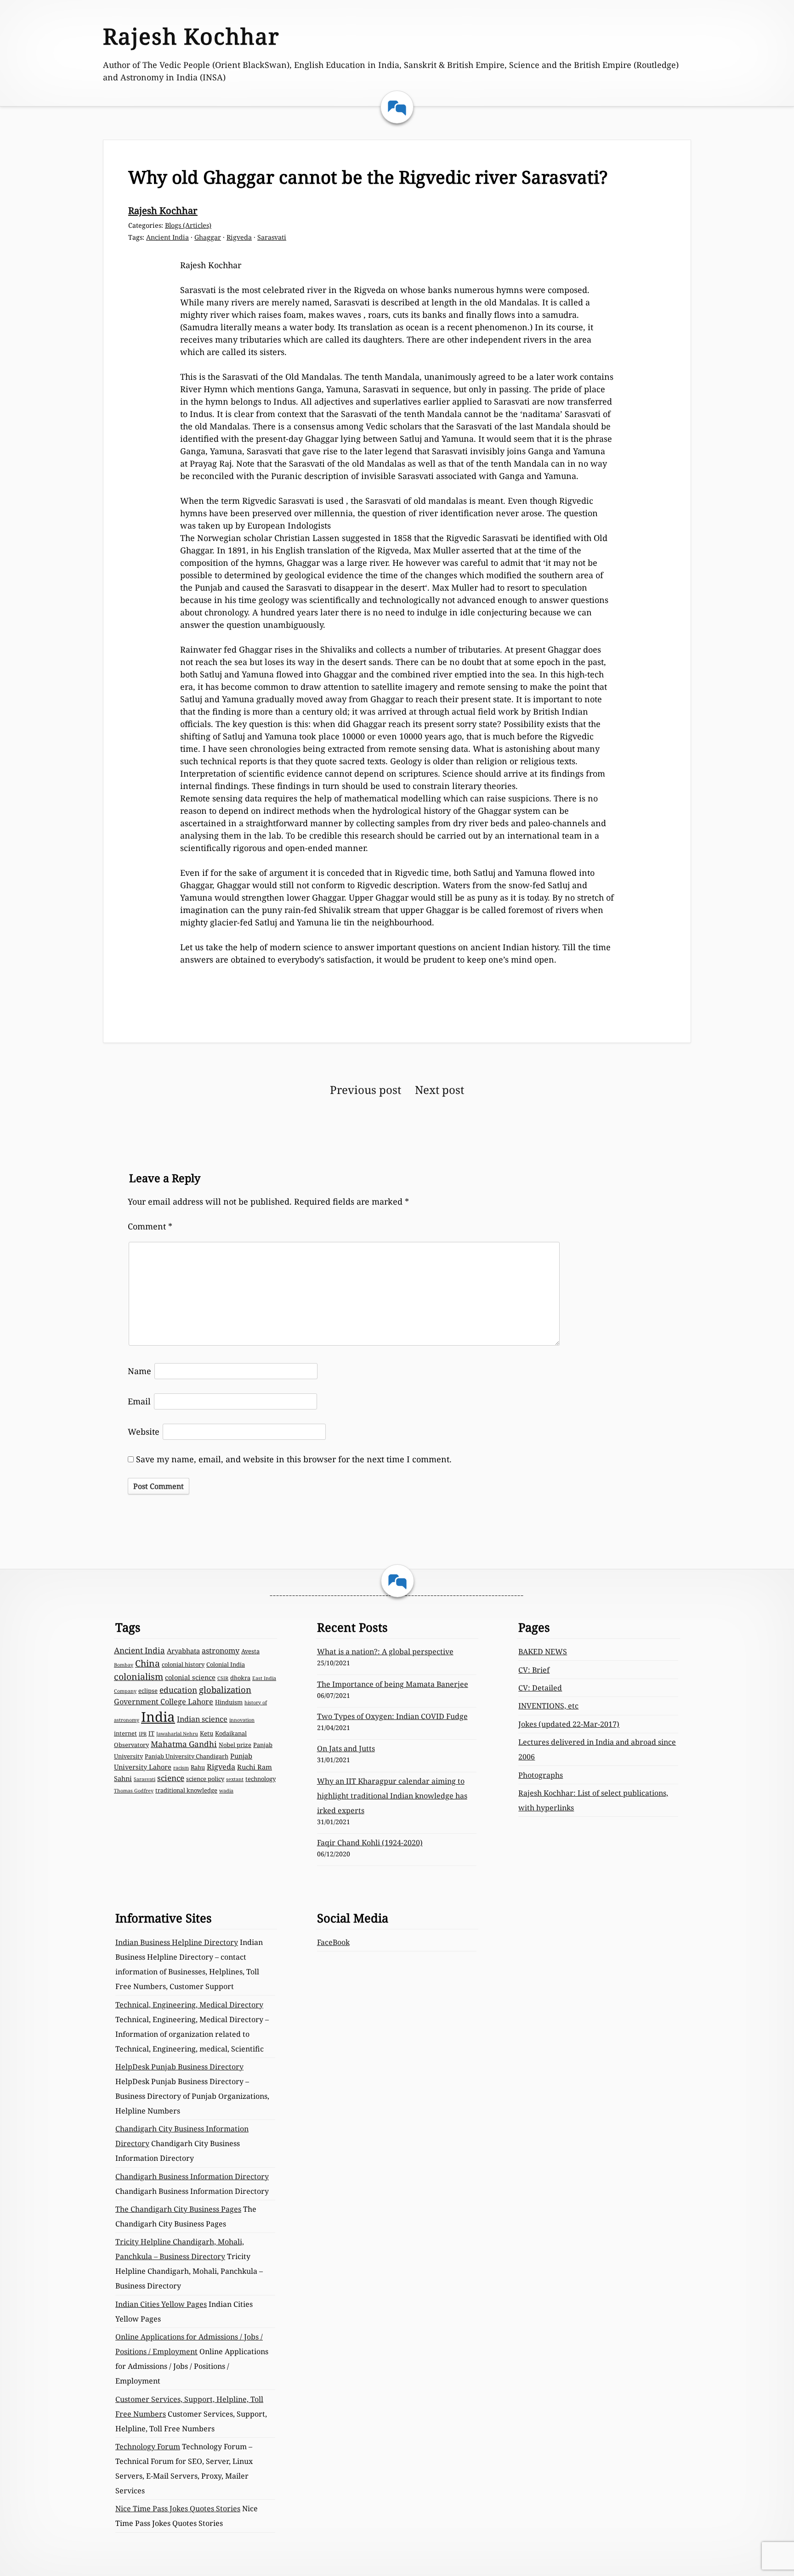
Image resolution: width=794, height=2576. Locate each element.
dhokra (240, 1678)
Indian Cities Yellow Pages (161, 2304)
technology (261, 1779)
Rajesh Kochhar (191, 36)
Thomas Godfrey (134, 1791)
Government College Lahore (164, 1702)
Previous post (366, 1090)
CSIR (223, 1678)
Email (139, 1401)
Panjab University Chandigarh (187, 1756)
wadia (226, 1791)
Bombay (124, 1665)
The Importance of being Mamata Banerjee (393, 1684)
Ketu (207, 1733)
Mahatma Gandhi (184, 1744)
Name (139, 1371)
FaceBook (333, 1942)
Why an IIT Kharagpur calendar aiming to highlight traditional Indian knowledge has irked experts (392, 1796)
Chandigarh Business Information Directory (192, 2176)
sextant (235, 1779)
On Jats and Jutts (346, 1748)
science (171, 1778)
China (147, 1663)
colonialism (139, 1677)
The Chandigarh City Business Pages (178, 2209)
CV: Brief (534, 1670)
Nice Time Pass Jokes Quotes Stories (178, 2508)
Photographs (541, 1775)
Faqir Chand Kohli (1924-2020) (370, 1843)
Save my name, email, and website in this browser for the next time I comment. (294, 1459)
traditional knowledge (186, 1790)
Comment (150, 1226)
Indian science (202, 1719)
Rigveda (239, 237)
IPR (143, 1734)
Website (144, 1432)
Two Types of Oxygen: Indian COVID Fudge (392, 1716)
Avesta (250, 1651)
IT (151, 1733)
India (158, 1717)
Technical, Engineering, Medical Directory (189, 2005)
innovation (242, 1720)
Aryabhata (183, 1651)
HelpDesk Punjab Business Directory (179, 2067)
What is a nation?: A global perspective (385, 1652)
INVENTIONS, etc (548, 1706)
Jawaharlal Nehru (177, 1734)
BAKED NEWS (543, 1652)
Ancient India (167, 237)
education (178, 1690)
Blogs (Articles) (188, 225)
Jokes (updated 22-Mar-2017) (569, 1724)
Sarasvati (272, 237)
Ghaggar (208, 237)
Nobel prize (235, 1745)
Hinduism (229, 1702)
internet (125, 1733)
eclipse (148, 1691)
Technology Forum (148, 2446)
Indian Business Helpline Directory (177, 1942)
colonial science (190, 1677)
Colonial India (226, 1664)
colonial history (183, 1664)
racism (181, 1768)
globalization (225, 1689)
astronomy (221, 1651)
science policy (205, 1779)
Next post (440, 1090)
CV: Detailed (540, 1688)
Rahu (198, 1767)
